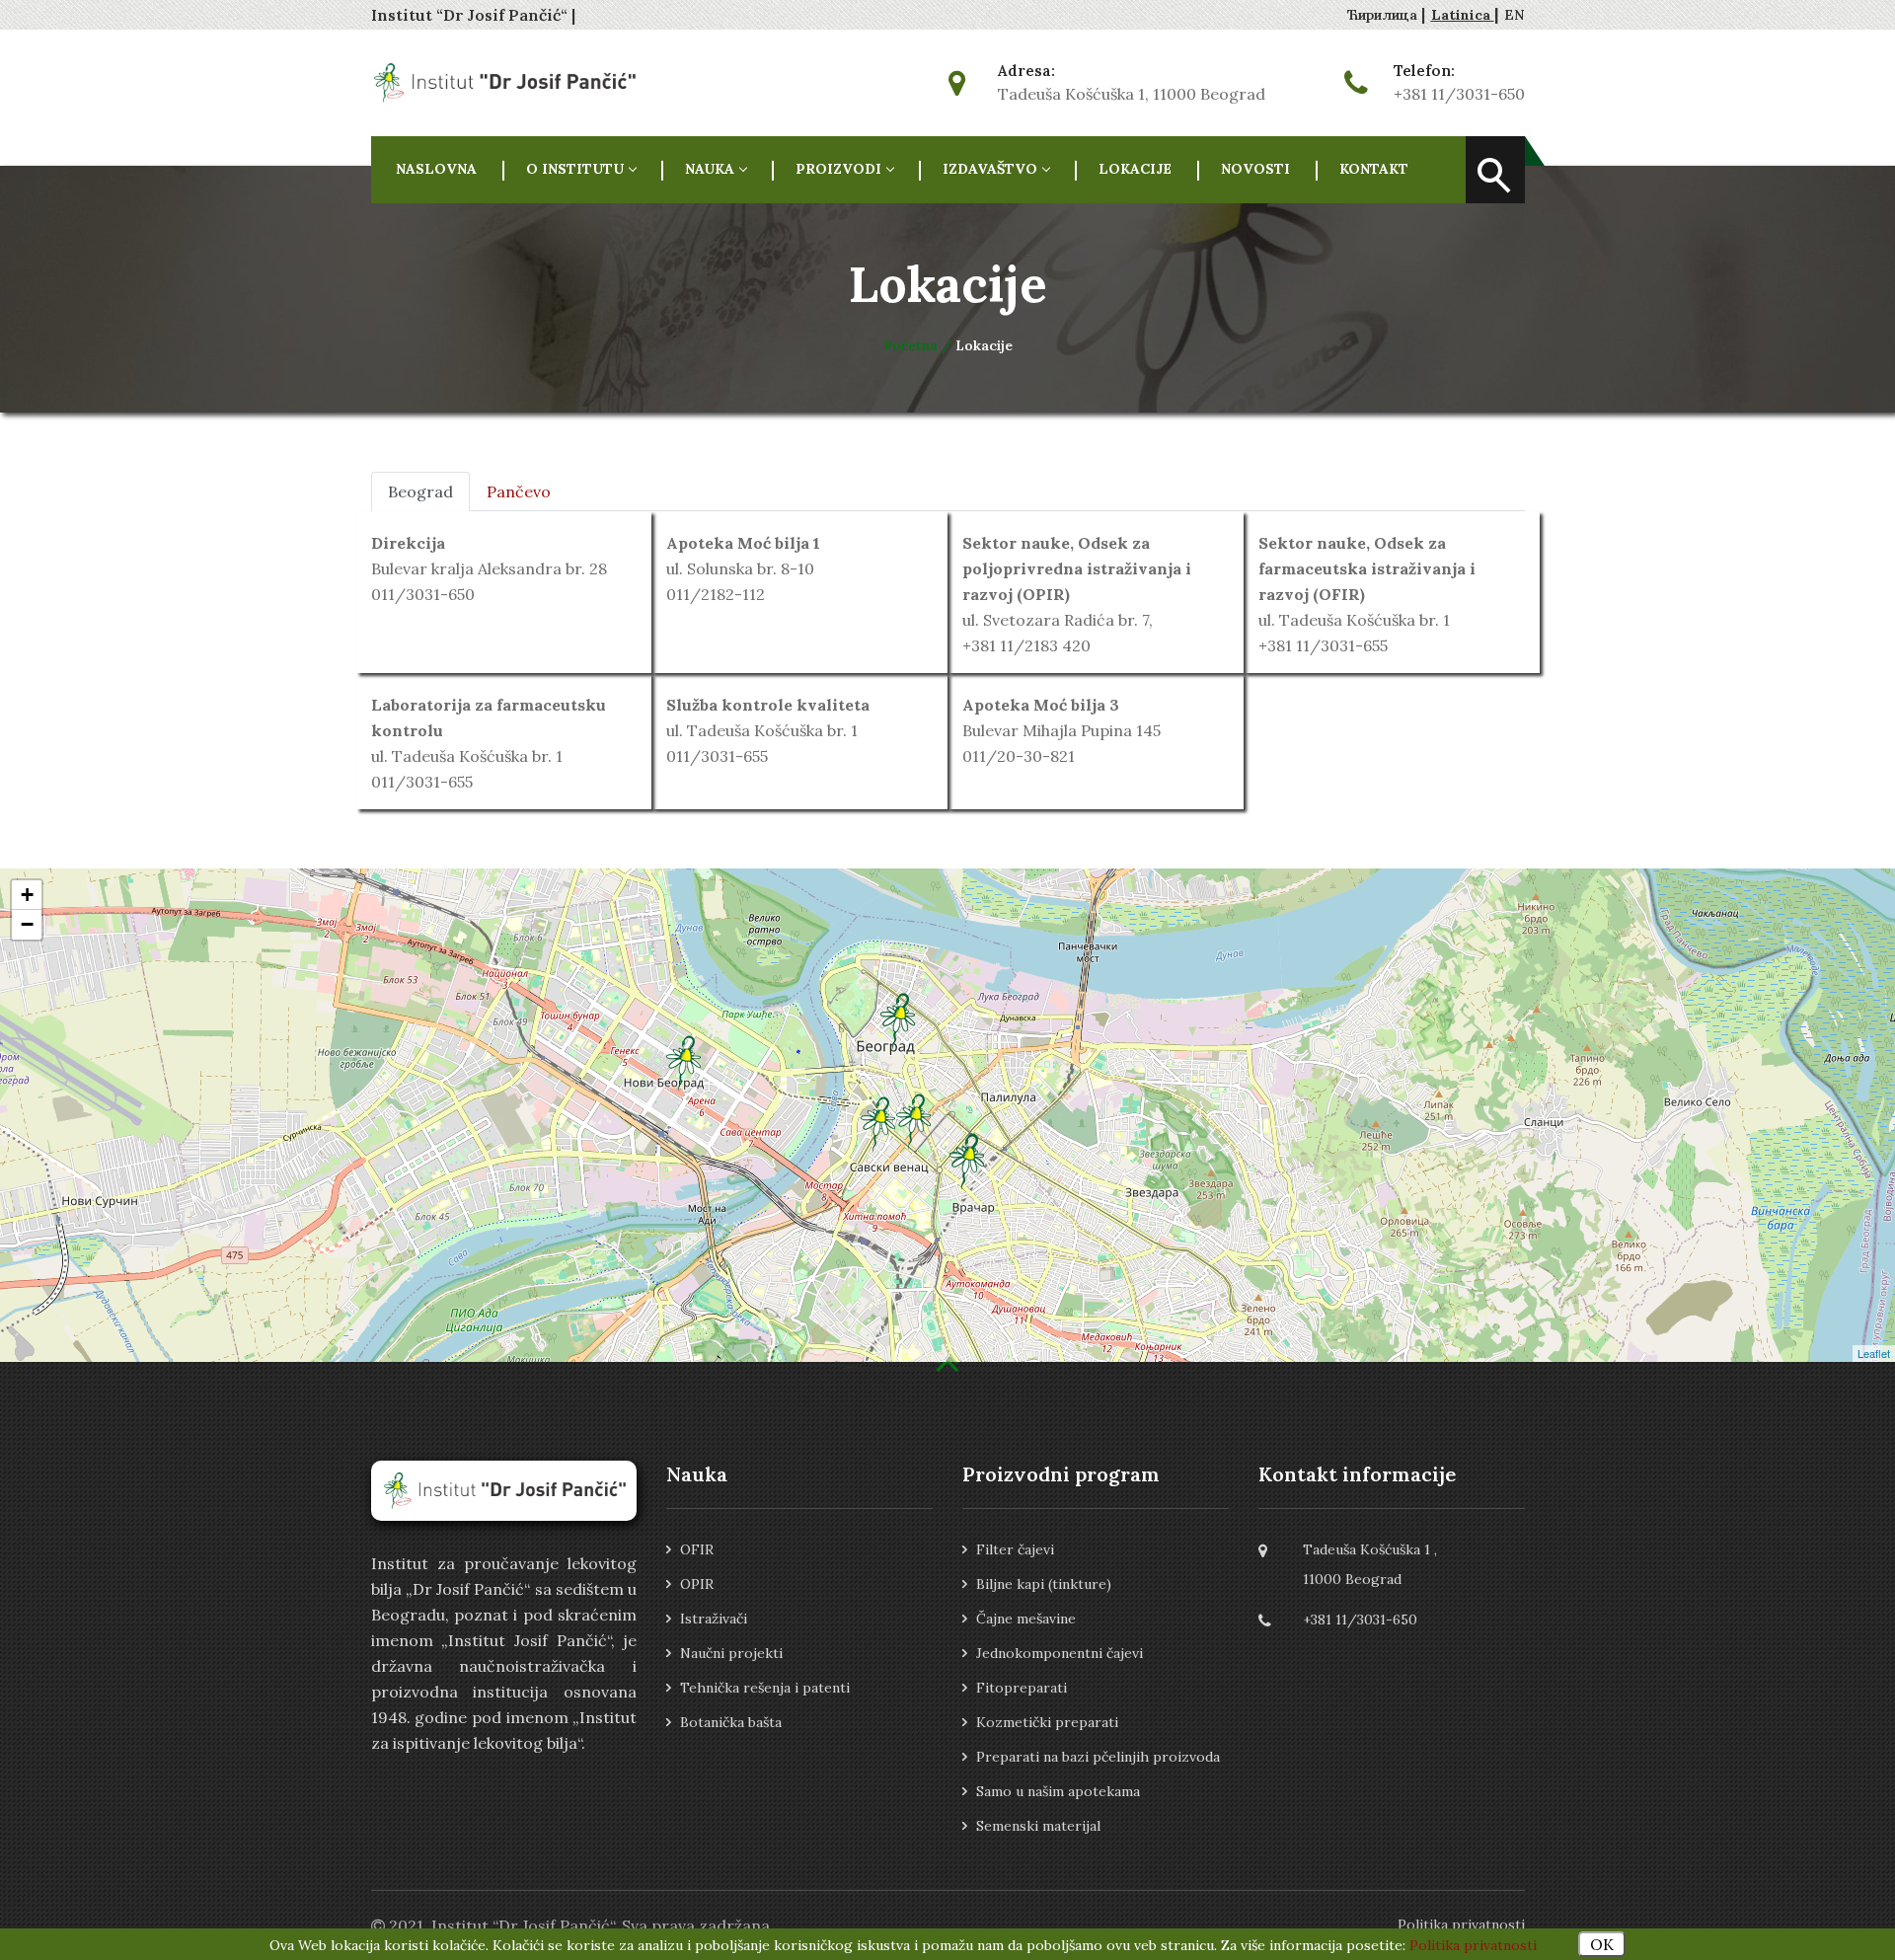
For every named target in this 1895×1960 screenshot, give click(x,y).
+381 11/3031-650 (1459, 94)
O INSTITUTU (575, 169)
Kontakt (1374, 169)
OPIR (697, 1584)
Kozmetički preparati (1047, 1722)
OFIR (697, 1549)
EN (1515, 15)
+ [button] (27, 895)
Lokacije (1135, 169)
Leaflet (1874, 1353)
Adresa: (1026, 71)
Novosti (1255, 169)
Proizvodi (838, 169)
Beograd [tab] (420, 491)
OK (1602, 1944)
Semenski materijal (1038, 1826)
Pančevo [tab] (519, 491)
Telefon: (1424, 71)
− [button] (27, 924)
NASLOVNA (436, 169)
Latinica (1463, 15)
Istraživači (714, 1619)
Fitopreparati (1022, 1688)
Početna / (919, 345)
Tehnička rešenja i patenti (765, 1688)
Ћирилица (1384, 15)
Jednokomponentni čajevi (1060, 1653)
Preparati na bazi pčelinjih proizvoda (1098, 1757)
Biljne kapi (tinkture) (1044, 1584)
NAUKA (710, 169)
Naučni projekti (731, 1653)
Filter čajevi (1015, 1549)
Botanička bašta (731, 1722)
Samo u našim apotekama (1058, 1791)
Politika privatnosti (1461, 1924)
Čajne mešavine (1026, 1619)
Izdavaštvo (990, 169)
